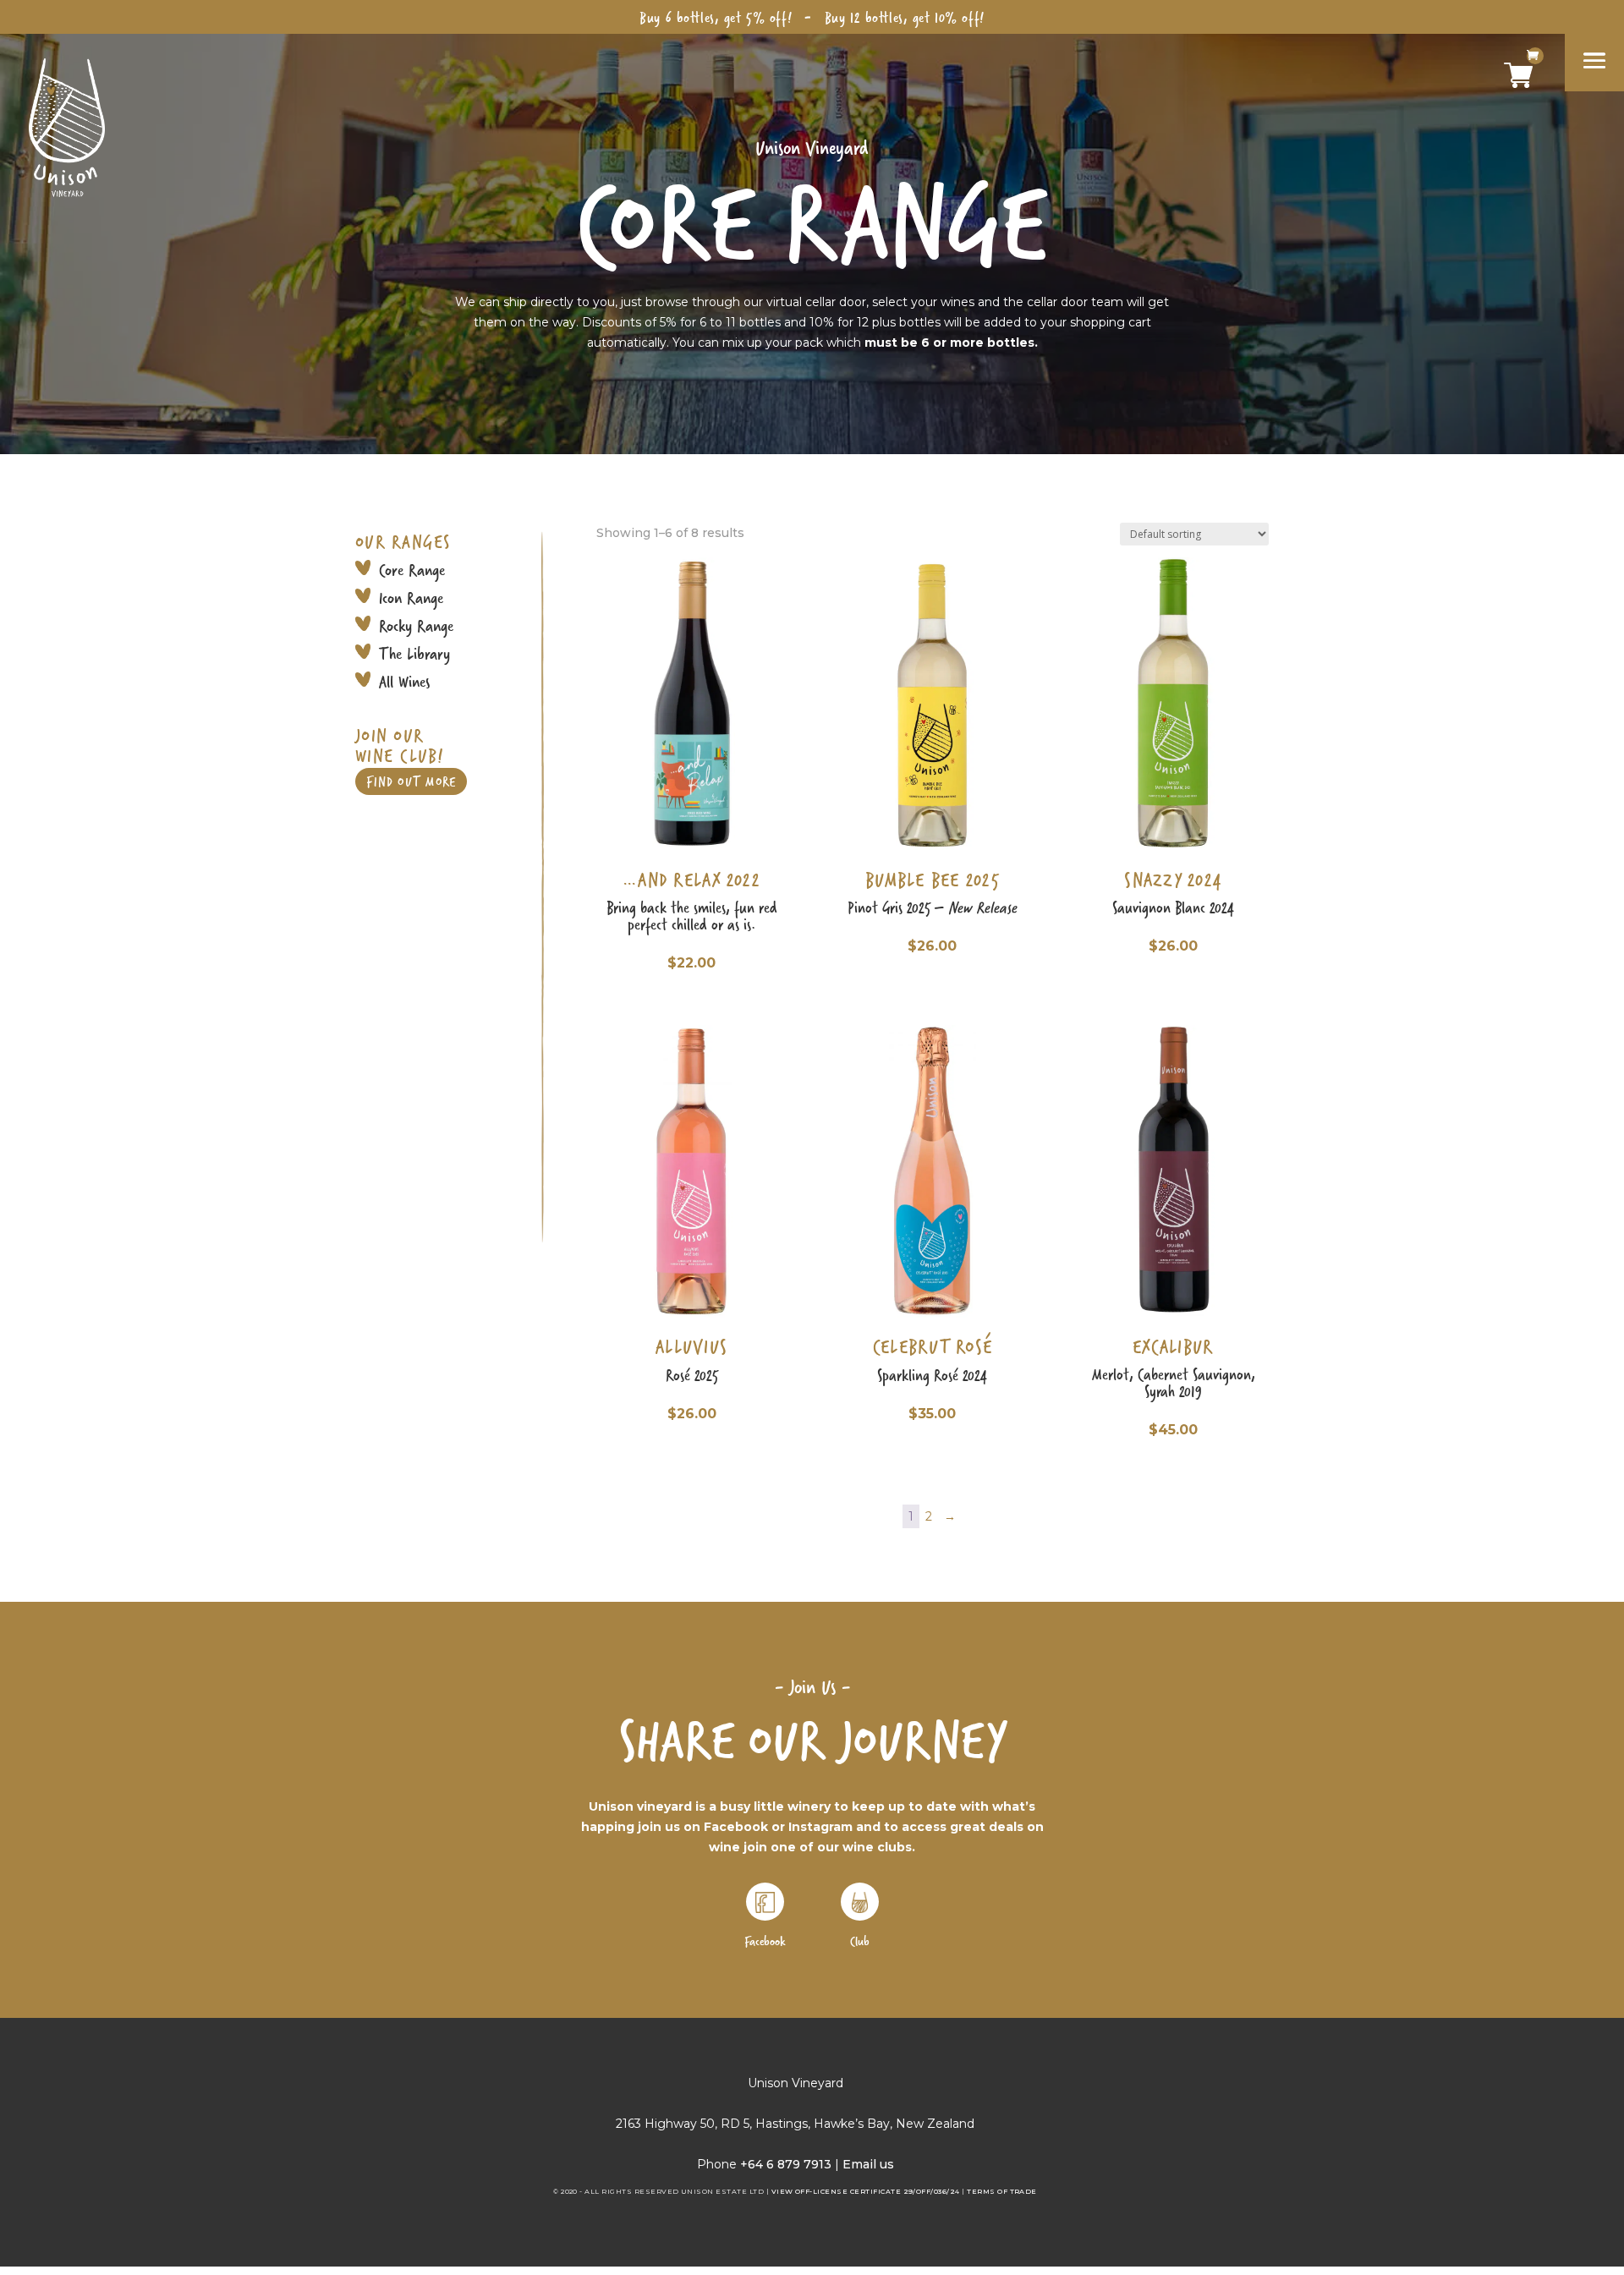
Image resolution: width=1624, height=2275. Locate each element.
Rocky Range (416, 625)
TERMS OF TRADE (1002, 2191)
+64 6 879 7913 (786, 2164)
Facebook (765, 1941)
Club (860, 1941)
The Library (414, 653)
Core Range (412, 570)
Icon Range (411, 598)
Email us (868, 2164)
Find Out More (411, 781)
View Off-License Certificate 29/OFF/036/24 (866, 2191)
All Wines (404, 681)
